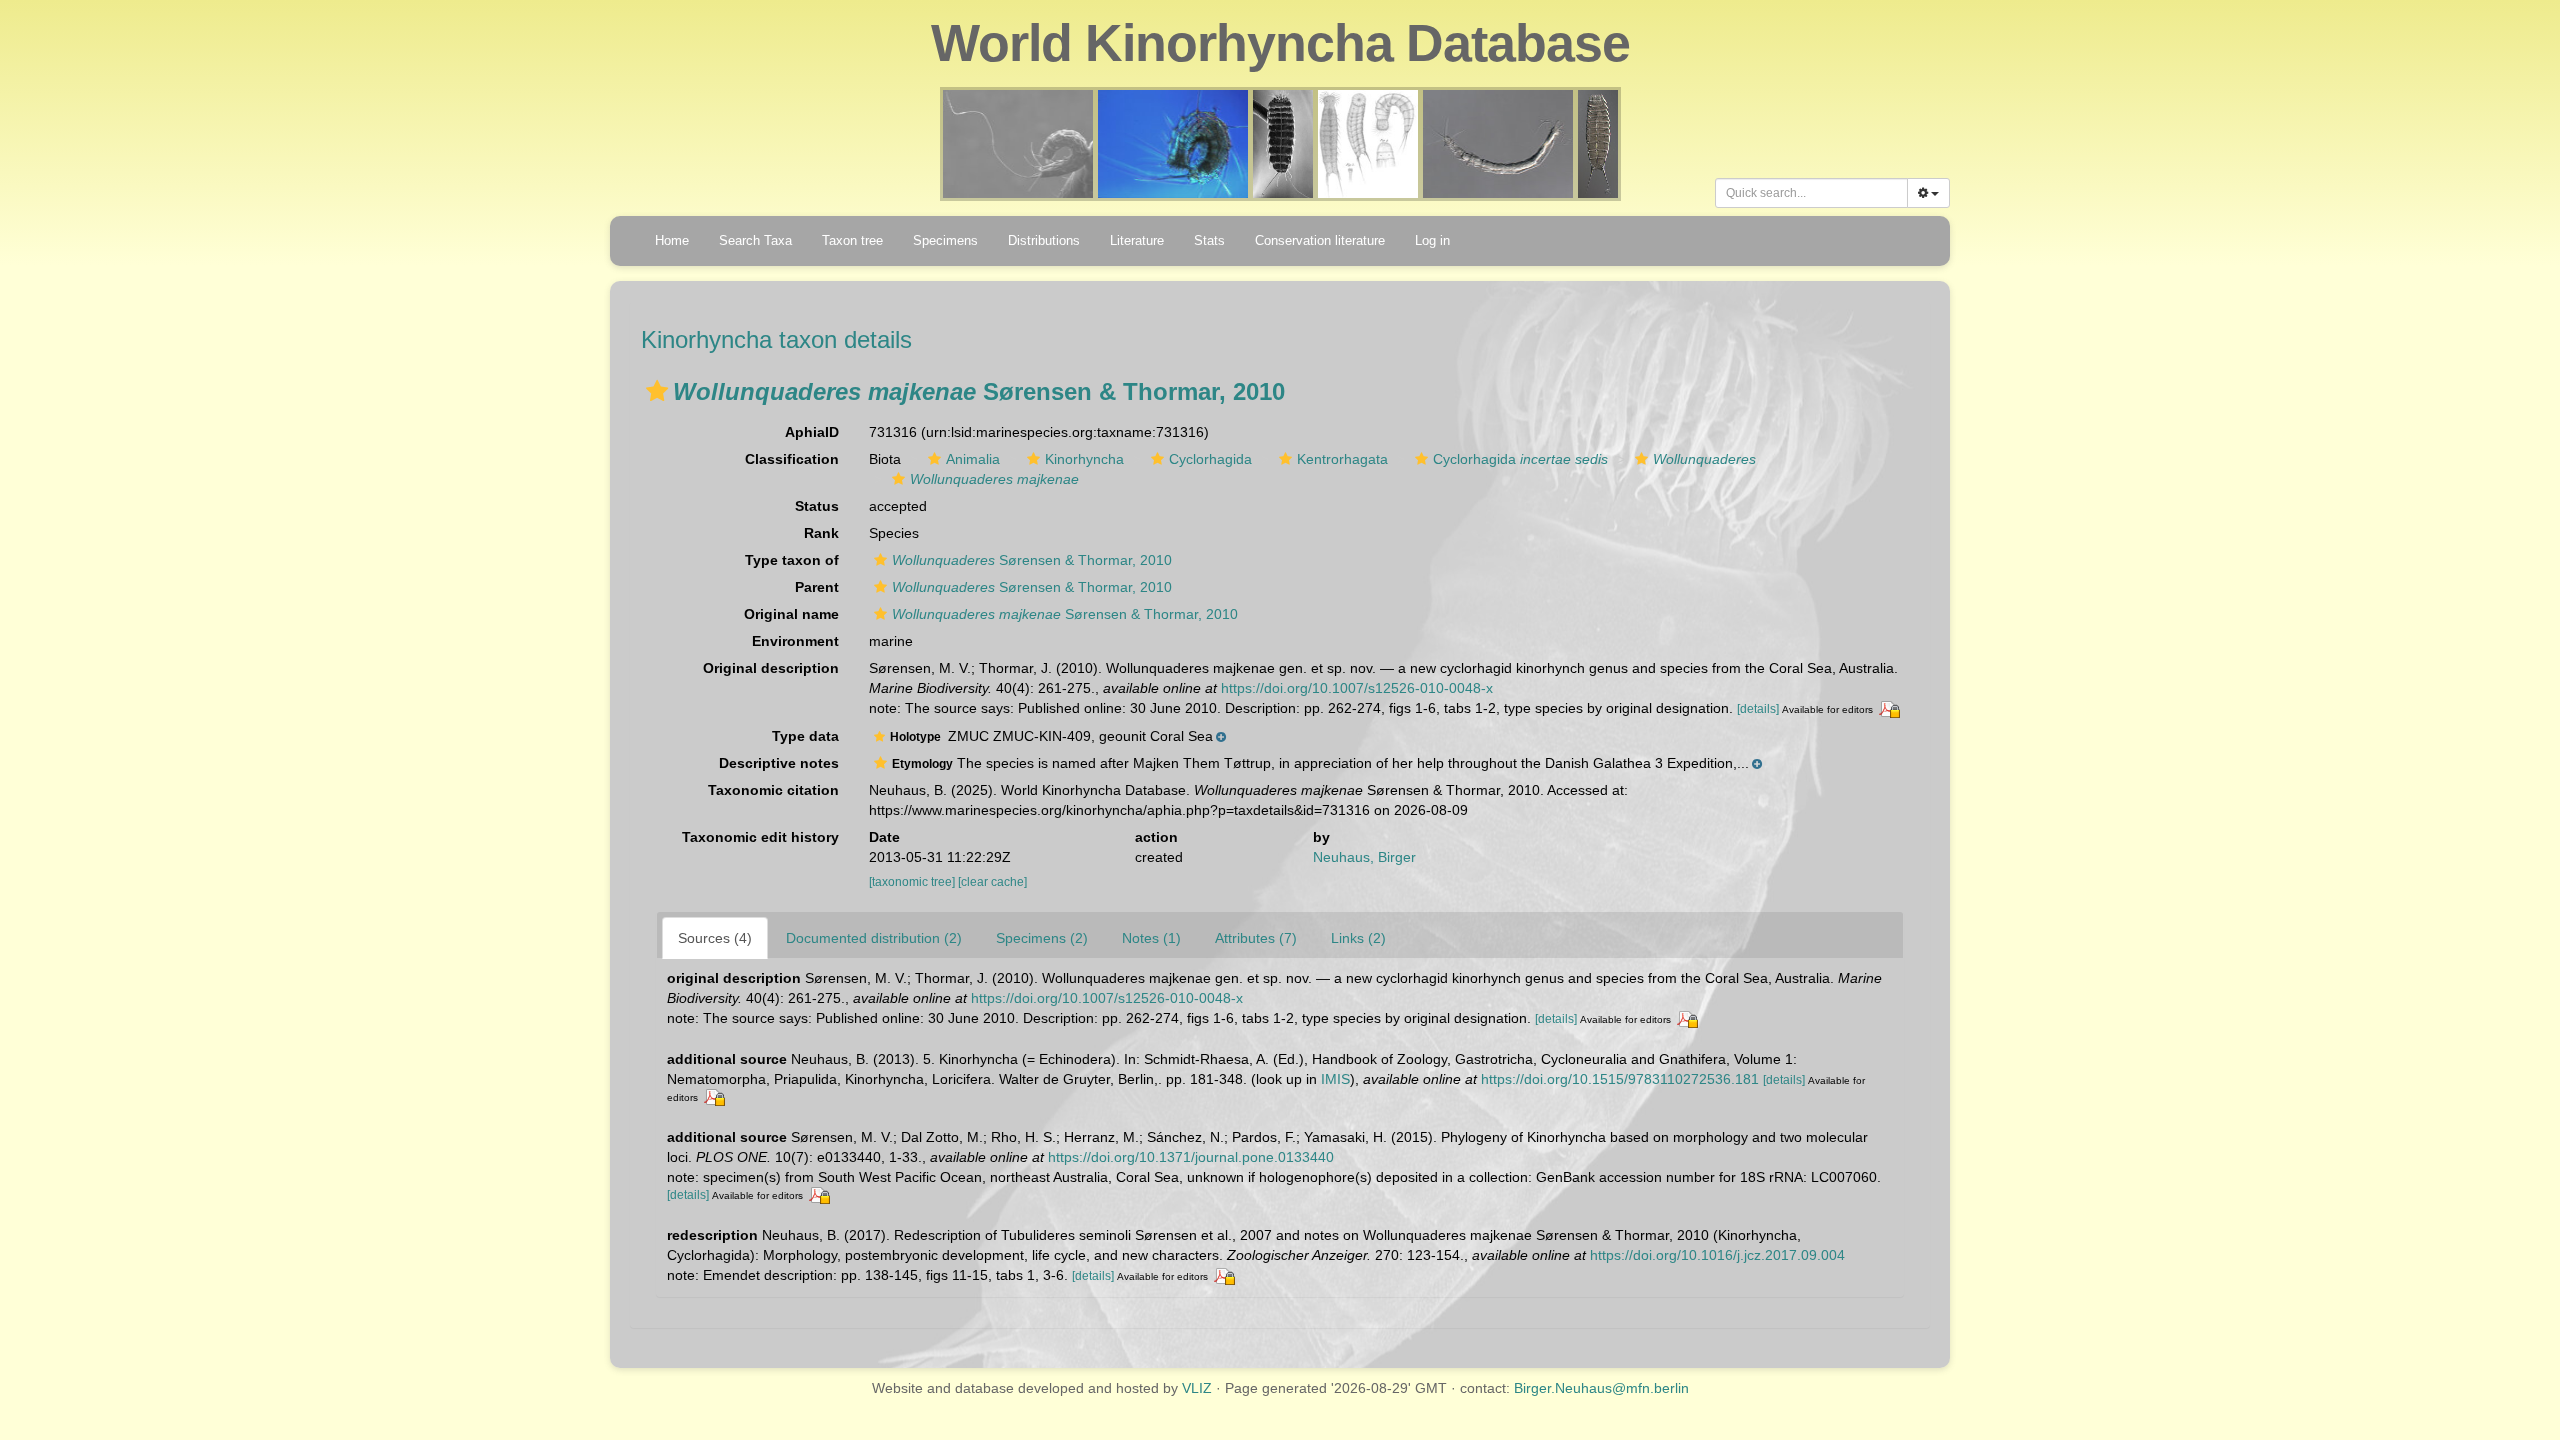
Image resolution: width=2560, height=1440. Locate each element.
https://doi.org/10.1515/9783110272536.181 (1620, 1079)
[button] (657, 391)
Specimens (945, 240)
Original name (791, 614)
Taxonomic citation (773, 790)
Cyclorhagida (1210, 459)
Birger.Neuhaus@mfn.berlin (1601, 1388)
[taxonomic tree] (913, 882)
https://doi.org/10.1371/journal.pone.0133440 (1191, 1157)
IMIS (1335, 1079)
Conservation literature (1320, 240)
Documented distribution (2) (874, 938)
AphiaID (812, 432)
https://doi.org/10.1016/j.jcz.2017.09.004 (1717, 1255)
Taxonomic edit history (760, 837)
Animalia (973, 459)
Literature (1137, 240)
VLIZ (1197, 1388)
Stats (1209, 240)
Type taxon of (792, 560)
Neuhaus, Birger (1364, 857)
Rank (821, 533)
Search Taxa (755, 240)
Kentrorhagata (1342, 459)
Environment (795, 641)
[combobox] (1811, 193)
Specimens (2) (1042, 938)
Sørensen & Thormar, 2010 (1032, 560)
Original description (771, 668)
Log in (1432, 240)
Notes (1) (1151, 938)
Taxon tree (852, 240)
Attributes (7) (1256, 938)
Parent (817, 587)
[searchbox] (1811, 193)
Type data (805, 736)
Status (817, 506)
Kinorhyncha (1084, 459)
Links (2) (1358, 938)
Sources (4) (715, 938)
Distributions (1044, 240)
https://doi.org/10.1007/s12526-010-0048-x (1357, 688)
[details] (1758, 709)
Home (672, 240)
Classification (792, 459)
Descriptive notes (779, 763)
